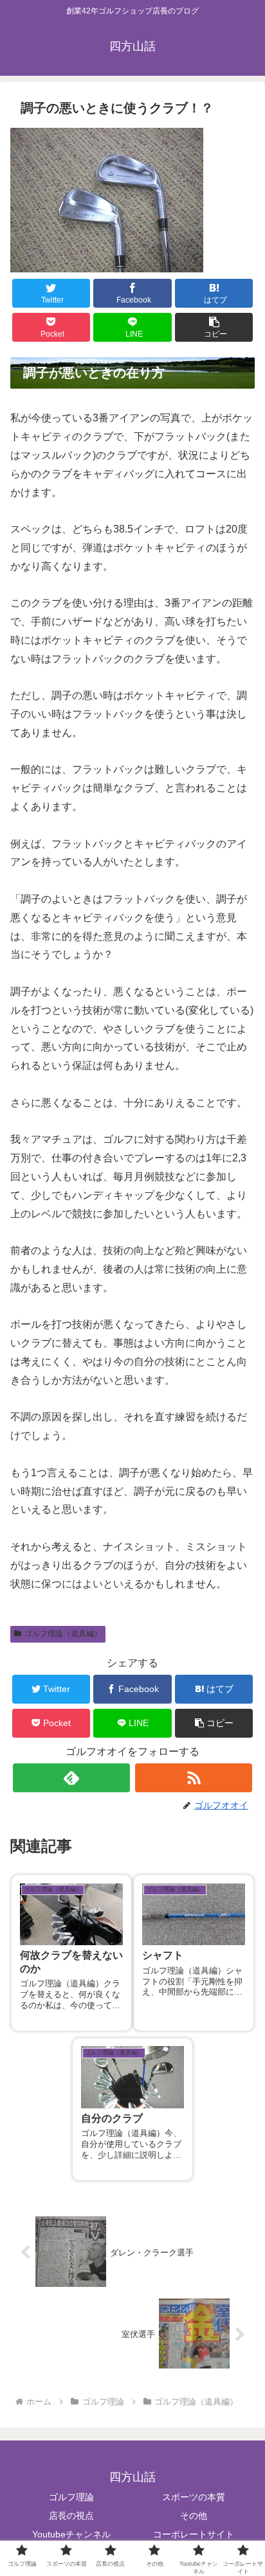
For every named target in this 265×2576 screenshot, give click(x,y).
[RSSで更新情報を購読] (194, 1778)
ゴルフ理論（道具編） (63, 1634)
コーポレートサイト (194, 2534)
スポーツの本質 (194, 2497)
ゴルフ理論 (71, 2497)
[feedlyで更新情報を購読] (71, 1778)
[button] (214, 327)
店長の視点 (71, 2516)
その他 (194, 2516)
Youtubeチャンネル (71, 2534)
